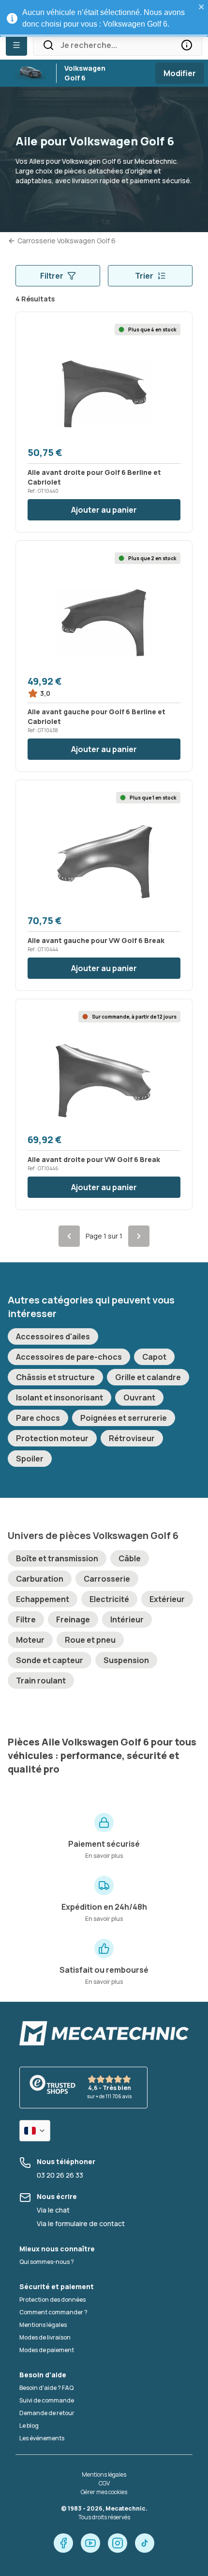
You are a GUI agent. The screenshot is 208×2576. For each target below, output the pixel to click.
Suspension (126, 1660)
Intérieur (127, 1619)
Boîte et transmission (57, 1558)
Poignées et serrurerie (124, 1418)
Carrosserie (107, 1579)
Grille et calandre (148, 1377)
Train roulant (41, 1681)
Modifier (180, 73)
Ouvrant (139, 1398)
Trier (144, 276)
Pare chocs (38, 1418)
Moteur (30, 1640)
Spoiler (30, 1459)
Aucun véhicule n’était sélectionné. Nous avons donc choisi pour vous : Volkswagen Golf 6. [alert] (104, 18)
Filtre (26, 1619)
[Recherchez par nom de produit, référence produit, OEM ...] (187, 45)
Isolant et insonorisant (59, 1398)
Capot (154, 1357)
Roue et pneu (90, 1640)
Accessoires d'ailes (53, 1336)
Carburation (40, 1579)
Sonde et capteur (50, 1660)
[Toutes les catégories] (16, 45)
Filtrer (52, 276)
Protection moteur (52, 1438)
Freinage (73, 1619)
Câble (130, 1558)
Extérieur (167, 1599)
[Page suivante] (139, 1236)
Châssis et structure (55, 1377)
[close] (202, 7)
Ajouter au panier (104, 510)
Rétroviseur (132, 1438)
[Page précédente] (69, 1236)
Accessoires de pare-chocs (69, 1357)
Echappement (43, 1599)
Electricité (109, 1599)
